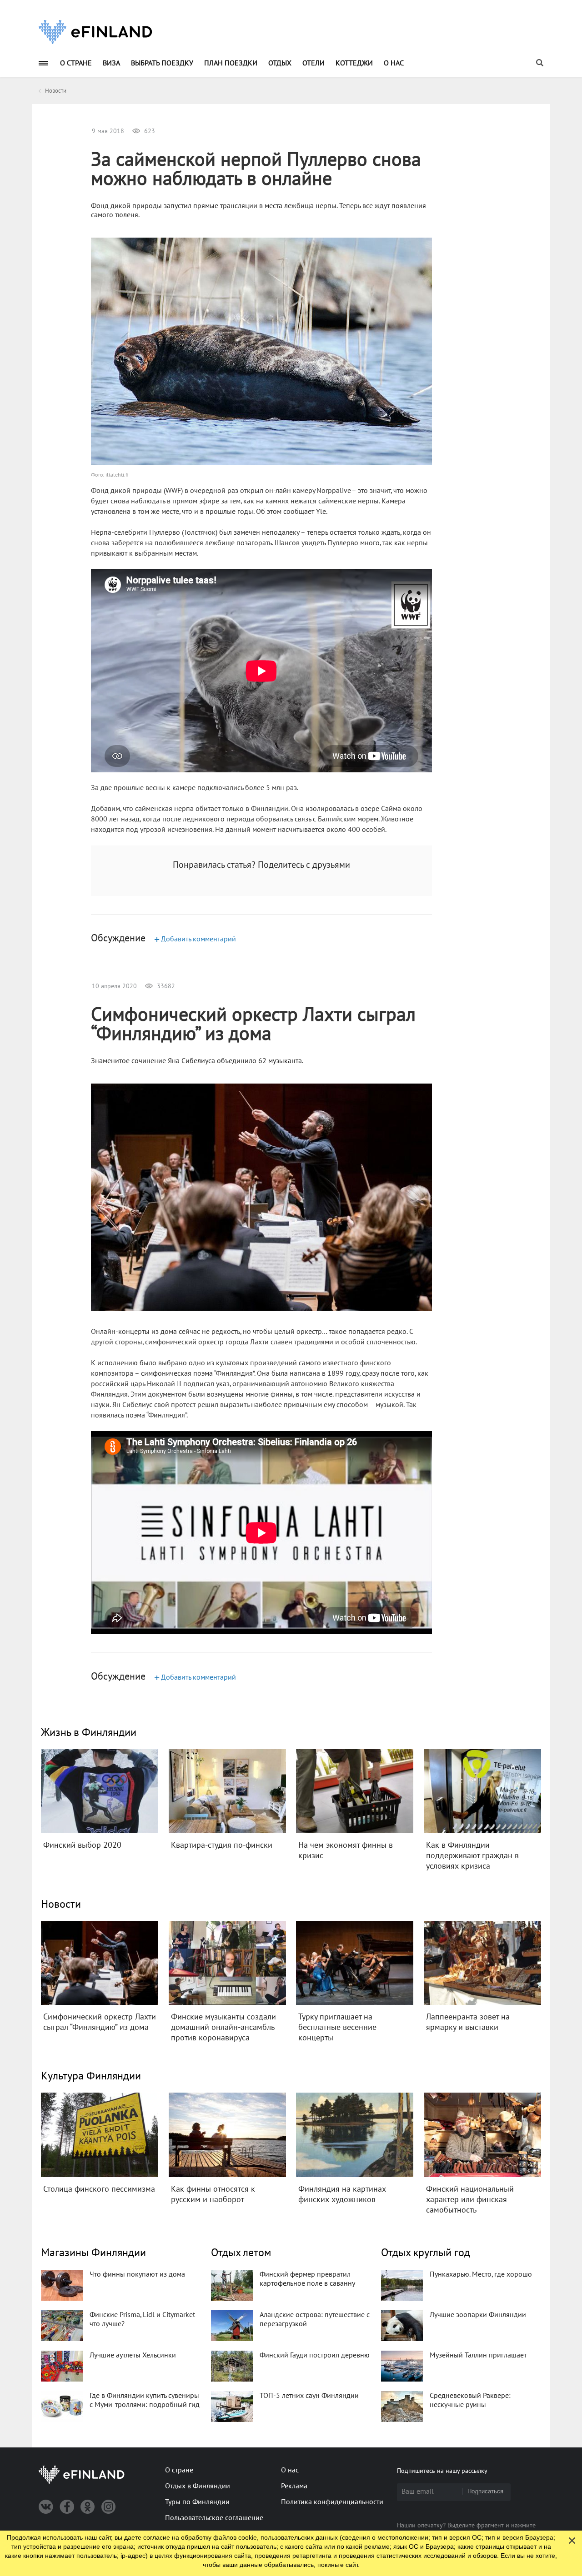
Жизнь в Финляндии (89, 1733)
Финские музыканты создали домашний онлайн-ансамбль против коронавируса (223, 2027)
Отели (314, 63)
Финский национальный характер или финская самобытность (470, 2200)
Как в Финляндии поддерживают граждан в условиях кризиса (472, 1856)
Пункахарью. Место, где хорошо (481, 2274)
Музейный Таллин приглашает (478, 2355)
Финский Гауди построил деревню (315, 2355)
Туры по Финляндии (197, 2502)
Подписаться (485, 2491)
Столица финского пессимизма (99, 2189)
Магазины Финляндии (93, 2253)
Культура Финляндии (91, 2076)
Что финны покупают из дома (137, 2274)
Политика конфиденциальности (332, 2502)
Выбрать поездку (162, 63)
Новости (61, 1904)
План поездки (231, 63)
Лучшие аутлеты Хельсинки (133, 2355)
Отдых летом (241, 2253)
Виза (111, 63)
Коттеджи (354, 63)
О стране (76, 63)
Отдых (280, 63)
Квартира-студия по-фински (222, 1845)
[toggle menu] (43, 63)
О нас (394, 63)
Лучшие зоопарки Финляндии (478, 2315)
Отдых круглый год (426, 2253)
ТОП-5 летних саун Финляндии (309, 2396)
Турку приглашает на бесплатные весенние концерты (337, 2027)
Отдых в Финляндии (198, 2486)
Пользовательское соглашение (214, 2518)
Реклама (294, 2486)
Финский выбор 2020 (82, 1845)
